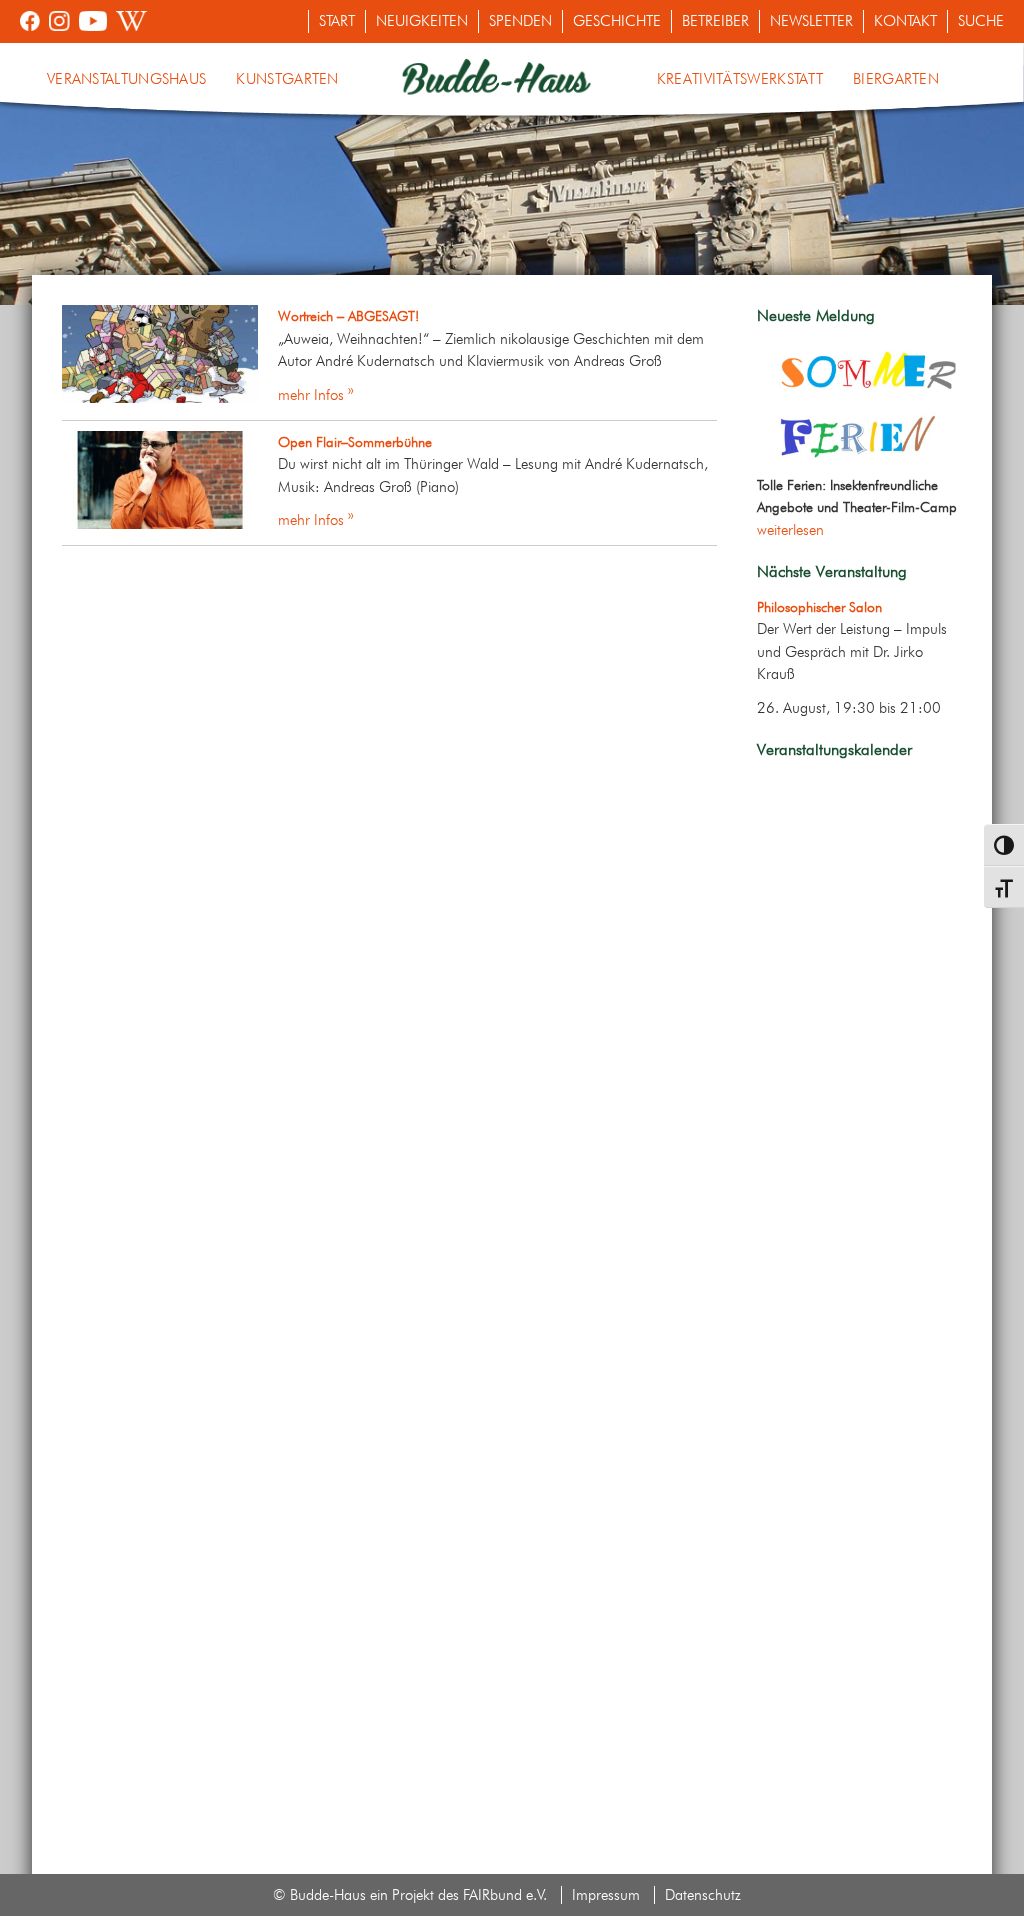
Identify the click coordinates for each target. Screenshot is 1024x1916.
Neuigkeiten (422, 21)
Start (337, 21)
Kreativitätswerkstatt (740, 79)
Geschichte (617, 21)
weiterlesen (790, 530)
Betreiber (715, 21)
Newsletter (811, 21)
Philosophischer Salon (819, 607)
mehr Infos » (316, 395)
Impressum (606, 1895)
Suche (981, 21)
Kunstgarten (287, 79)
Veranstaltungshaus (126, 79)
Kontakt (905, 21)
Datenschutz (703, 1895)
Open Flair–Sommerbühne (355, 442)
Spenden (520, 21)
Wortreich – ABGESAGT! (348, 316)
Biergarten (896, 79)
